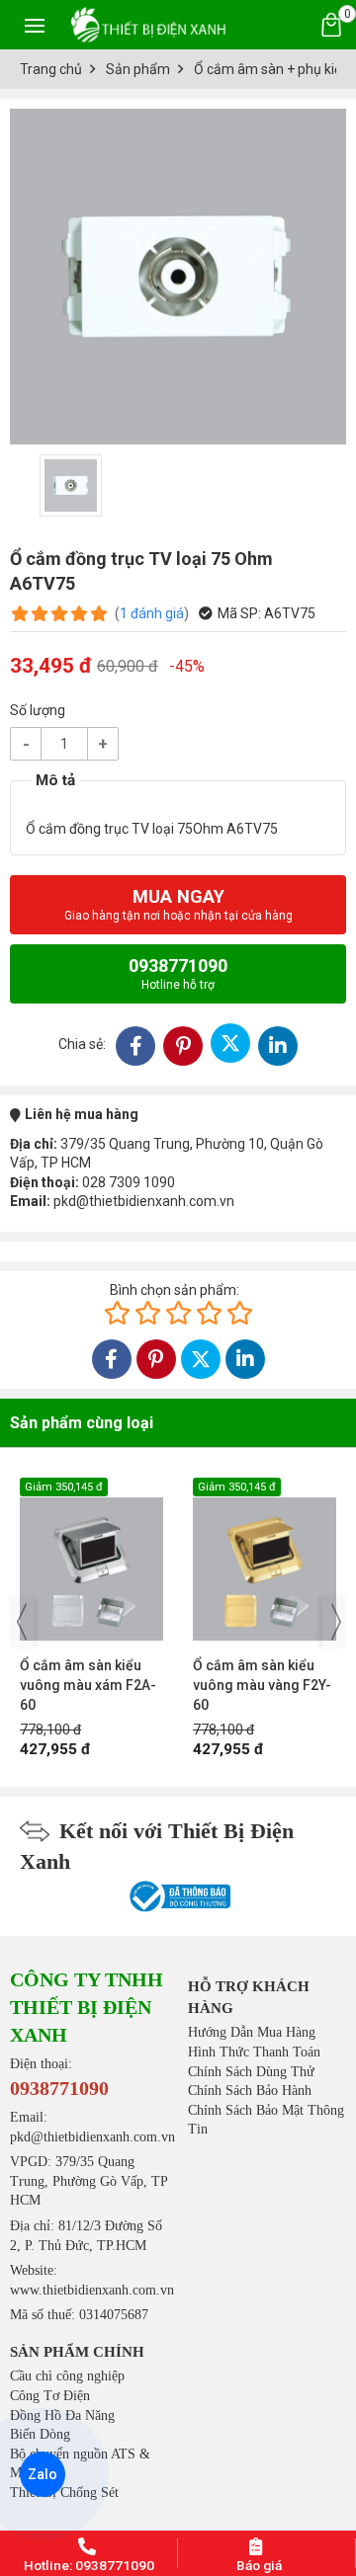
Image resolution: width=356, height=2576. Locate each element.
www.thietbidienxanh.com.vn (92, 2290)
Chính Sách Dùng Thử (251, 2072)
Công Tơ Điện (50, 2396)
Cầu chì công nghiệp (67, 2376)
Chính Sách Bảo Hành (250, 2091)
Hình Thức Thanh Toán (254, 2052)
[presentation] (22, 1622)
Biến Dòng (40, 2434)
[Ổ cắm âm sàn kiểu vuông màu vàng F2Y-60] (165, 1559)
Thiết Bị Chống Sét (64, 2493)
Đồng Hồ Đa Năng (62, 2415)
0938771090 (178, 973)
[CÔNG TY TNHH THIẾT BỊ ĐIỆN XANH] (148, 24)
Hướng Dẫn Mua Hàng (252, 2032)
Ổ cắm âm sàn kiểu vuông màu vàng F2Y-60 (162, 1685)
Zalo (43, 2474)
